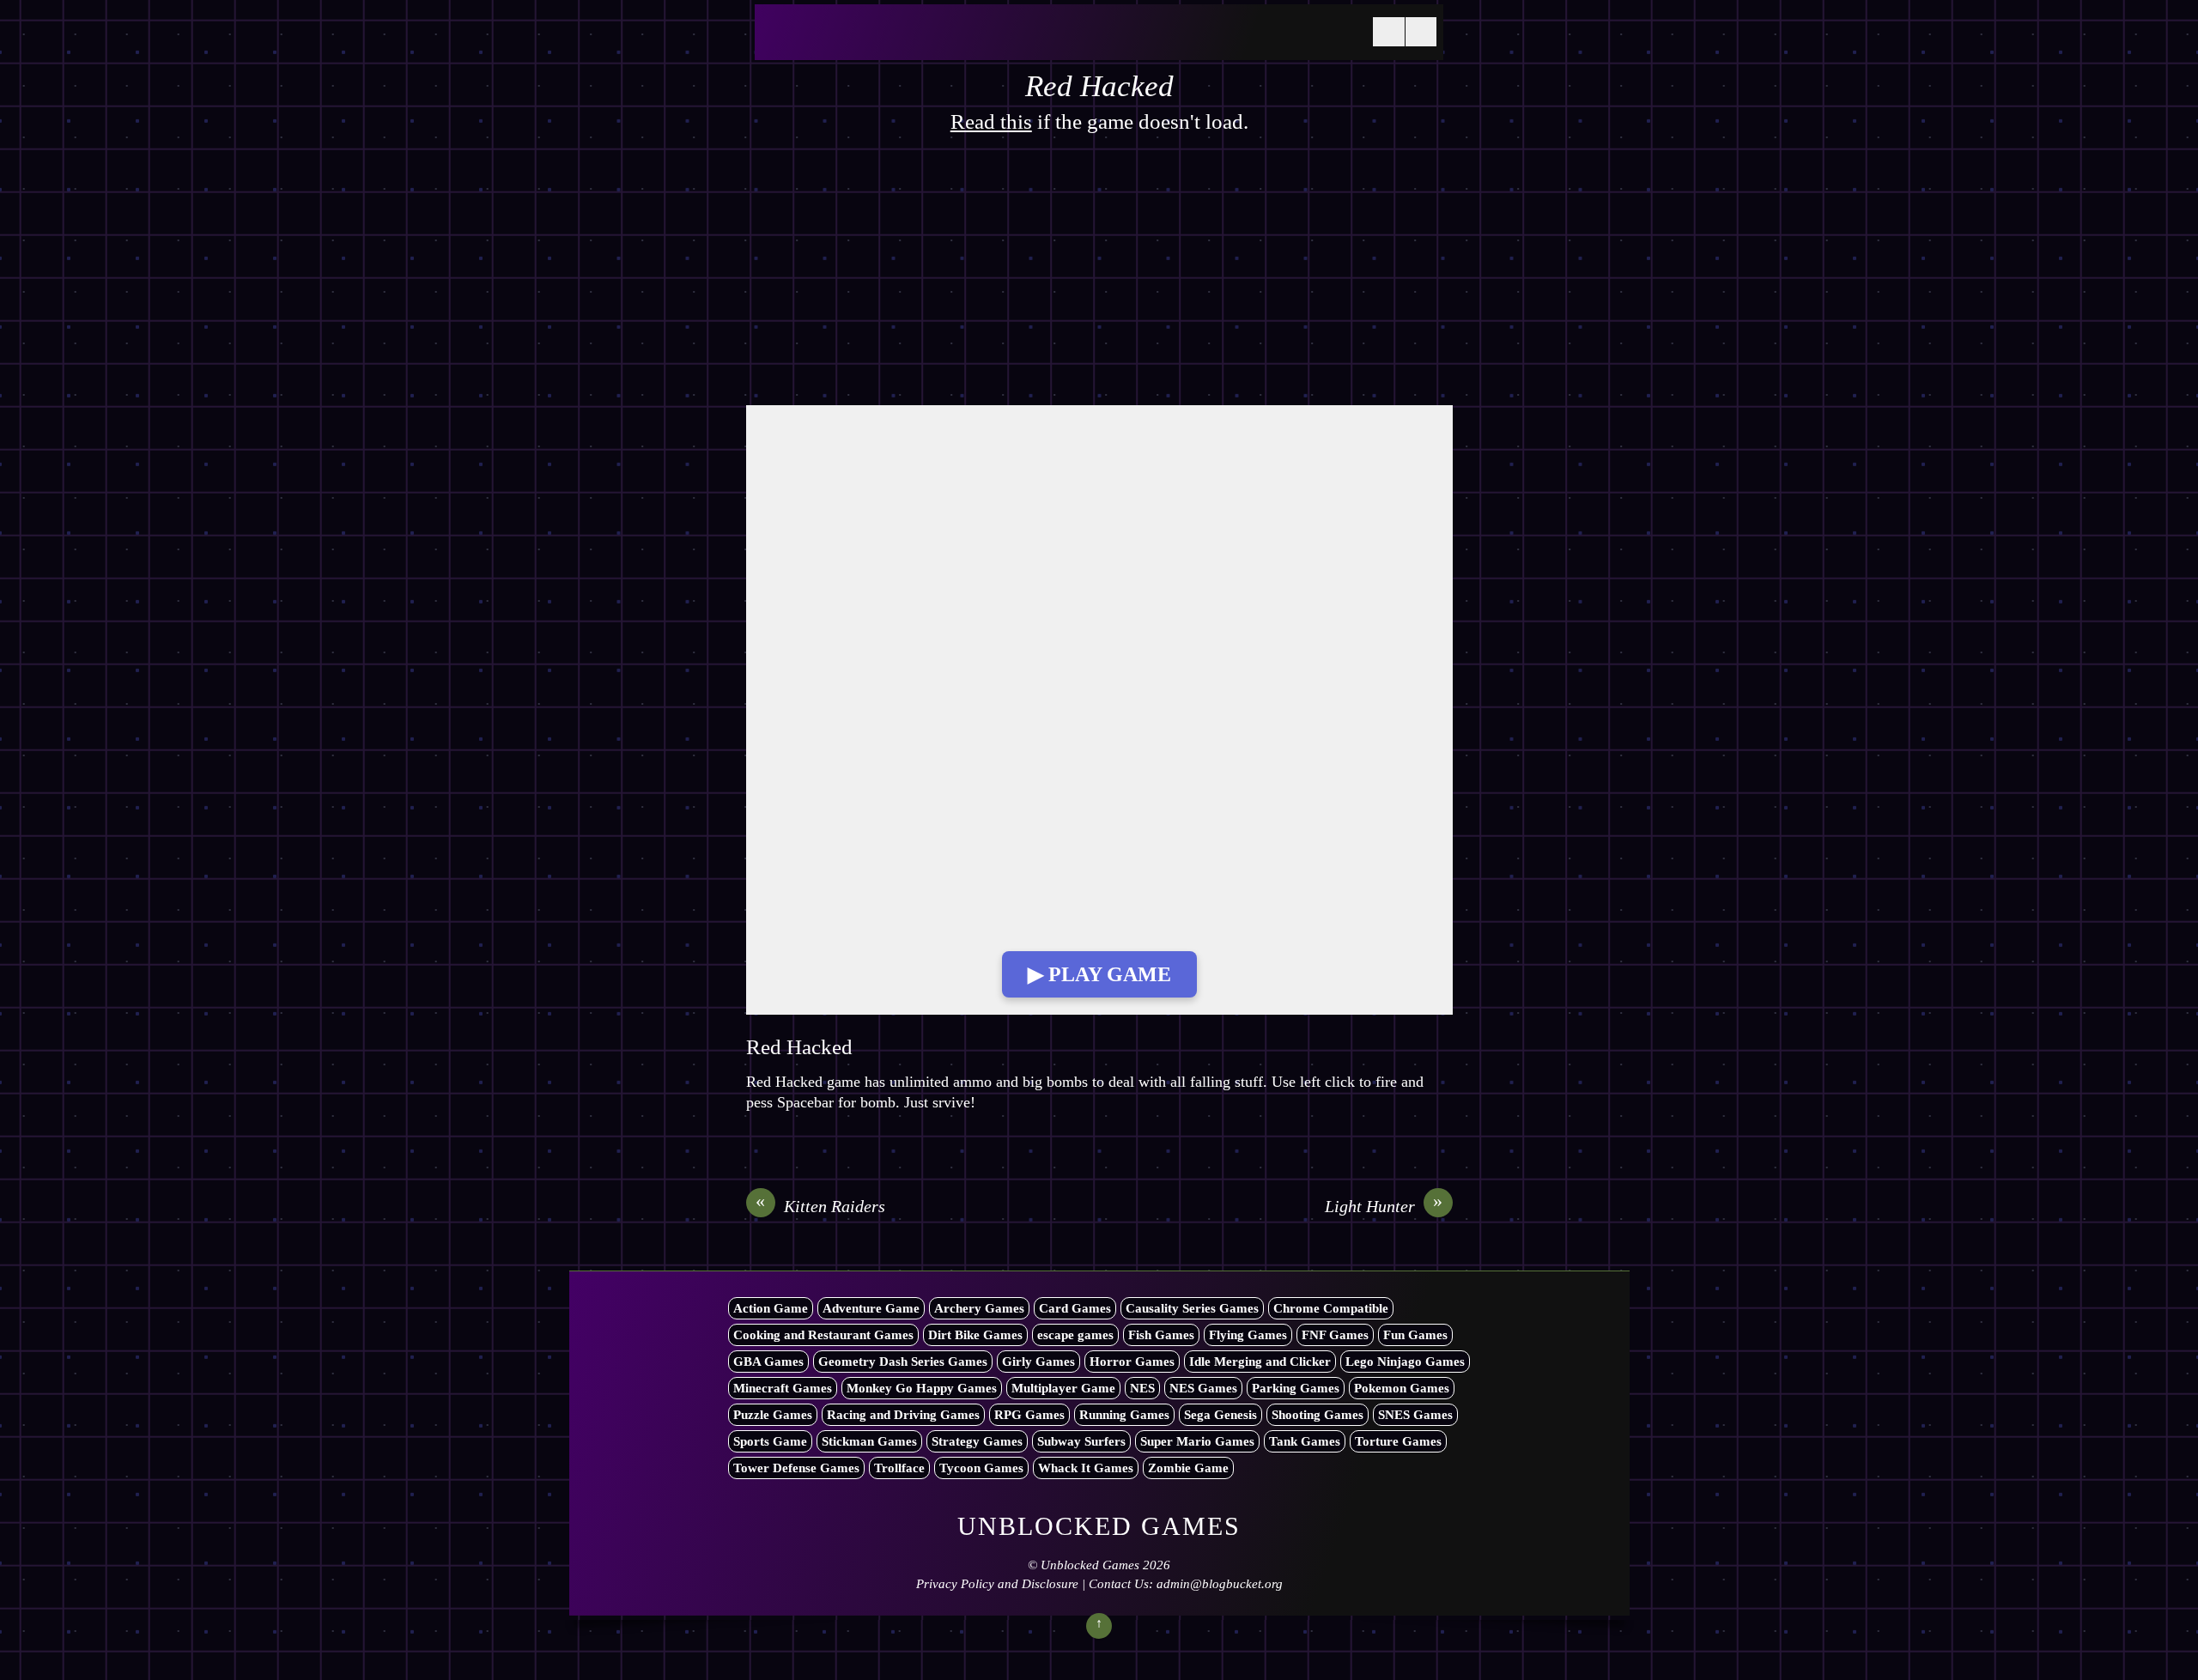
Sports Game (770, 1441)
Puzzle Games (773, 1415)
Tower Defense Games (796, 1468)
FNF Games (1335, 1335)
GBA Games (768, 1362)
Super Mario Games (1197, 1441)
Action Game (771, 1308)
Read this (991, 121)
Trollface (899, 1468)
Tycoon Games (981, 1468)
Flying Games (1248, 1335)
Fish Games (1161, 1335)
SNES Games (1415, 1415)
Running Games (1124, 1415)
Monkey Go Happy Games (922, 1388)
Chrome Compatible (1331, 1308)
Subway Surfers (1081, 1441)
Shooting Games (1318, 1415)
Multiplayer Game (1063, 1388)
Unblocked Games (1090, 1565)
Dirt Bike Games (975, 1335)
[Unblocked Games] (892, 42)
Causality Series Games (1192, 1308)
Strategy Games (977, 1441)
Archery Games (979, 1308)
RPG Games (1029, 1415)
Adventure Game (871, 1308)
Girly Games (1038, 1362)
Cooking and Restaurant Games (823, 1335)
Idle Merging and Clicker (1260, 1362)
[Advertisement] (1099, 278)
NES (1142, 1388)
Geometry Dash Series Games (903, 1362)
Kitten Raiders (820, 1205)
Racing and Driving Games (903, 1415)
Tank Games (1305, 1441)
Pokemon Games (1402, 1388)
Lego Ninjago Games (1405, 1362)
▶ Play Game (1099, 974)
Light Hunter (1384, 1205)
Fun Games (1415, 1335)
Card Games (1075, 1308)
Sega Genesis (1220, 1415)
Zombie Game (1188, 1468)
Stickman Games (869, 1441)
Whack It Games (1086, 1468)
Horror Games (1132, 1362)
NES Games (1203, 1388)
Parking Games (1296, 1388)
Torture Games (1398, 1441)
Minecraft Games (783, 1388)
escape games (1075, 1335)
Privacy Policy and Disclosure (997, 1584)
